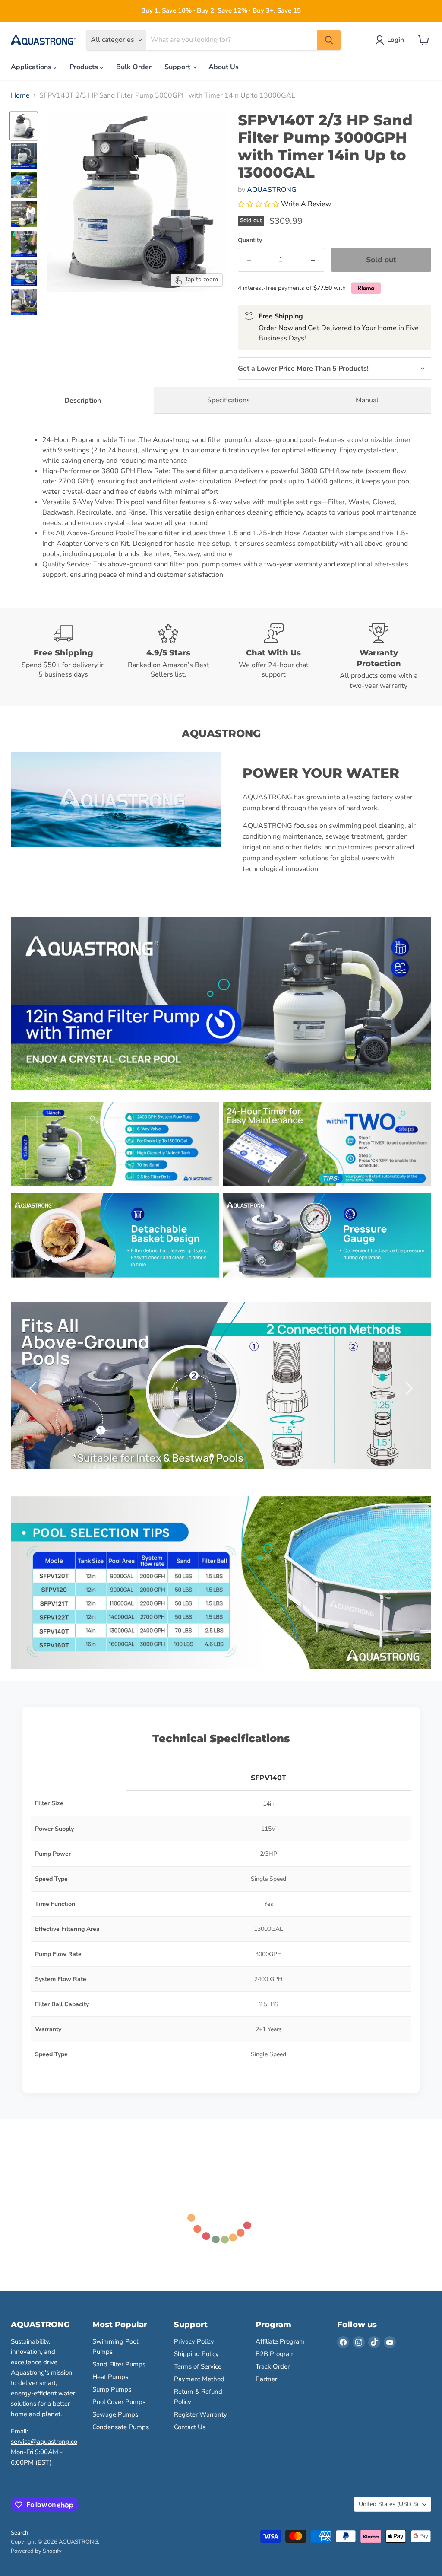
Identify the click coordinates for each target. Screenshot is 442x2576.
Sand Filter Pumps (119, 2364)
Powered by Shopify (36, 2551)
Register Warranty (200, 2414)
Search (19, 2533)
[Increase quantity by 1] (313, 260)
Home (20, 95)
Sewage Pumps (115, 2414)
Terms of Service (198, 2366)
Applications (32, 67)
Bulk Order (134, 67)
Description (83, 401)
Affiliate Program (280, 2341)
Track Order (273, 2366)
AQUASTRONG (272, 190)
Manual (367, 400)
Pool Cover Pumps (119, 2402)
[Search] (329, 40)
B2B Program (275, 2354)
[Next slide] (407, 1388)
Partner (266, 2379)
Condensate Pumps (121, 2427)
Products (85, 67)
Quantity (250, 240)
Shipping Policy (196, 2354)
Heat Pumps (110, 2377)
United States (388, 2504)
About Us (224, 67)
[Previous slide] (35, 1388)
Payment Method (199, 2379)
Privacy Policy (194, 2341)
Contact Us (190, 2427)
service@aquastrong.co (44, 2442)
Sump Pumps (112, 2389)
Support (178, 67)
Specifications (229, 400)
